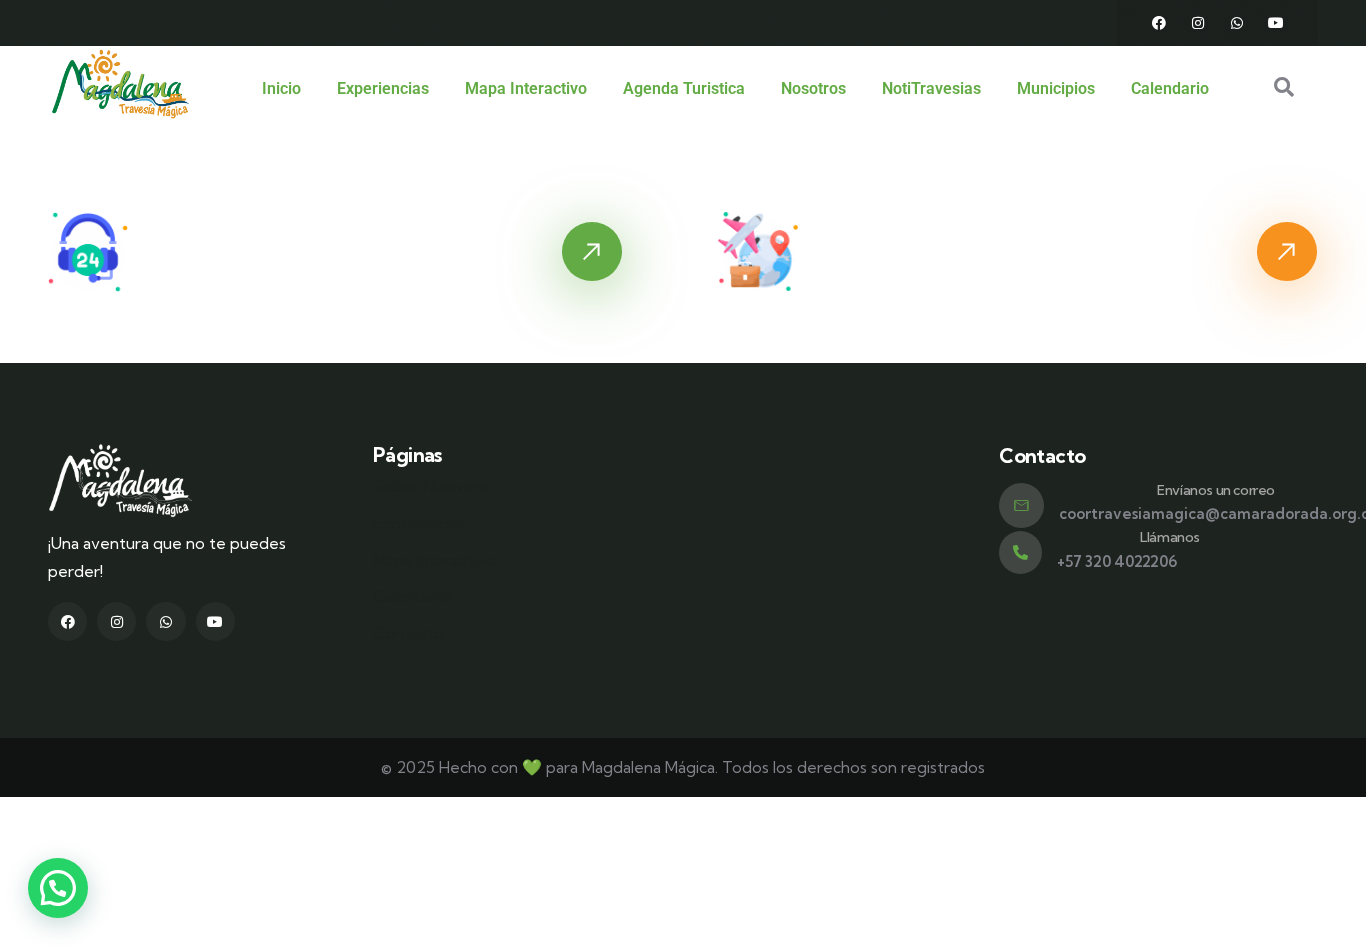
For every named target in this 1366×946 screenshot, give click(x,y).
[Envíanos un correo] (1021, 505)
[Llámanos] (1020, 552)
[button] (58, 888)
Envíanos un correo (1216, 490)
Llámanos (1170, 537)
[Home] (120, 84)
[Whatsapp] (1237, 23)
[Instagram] (1198, 23)
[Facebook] (1159, 23)
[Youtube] (1276, 23)
